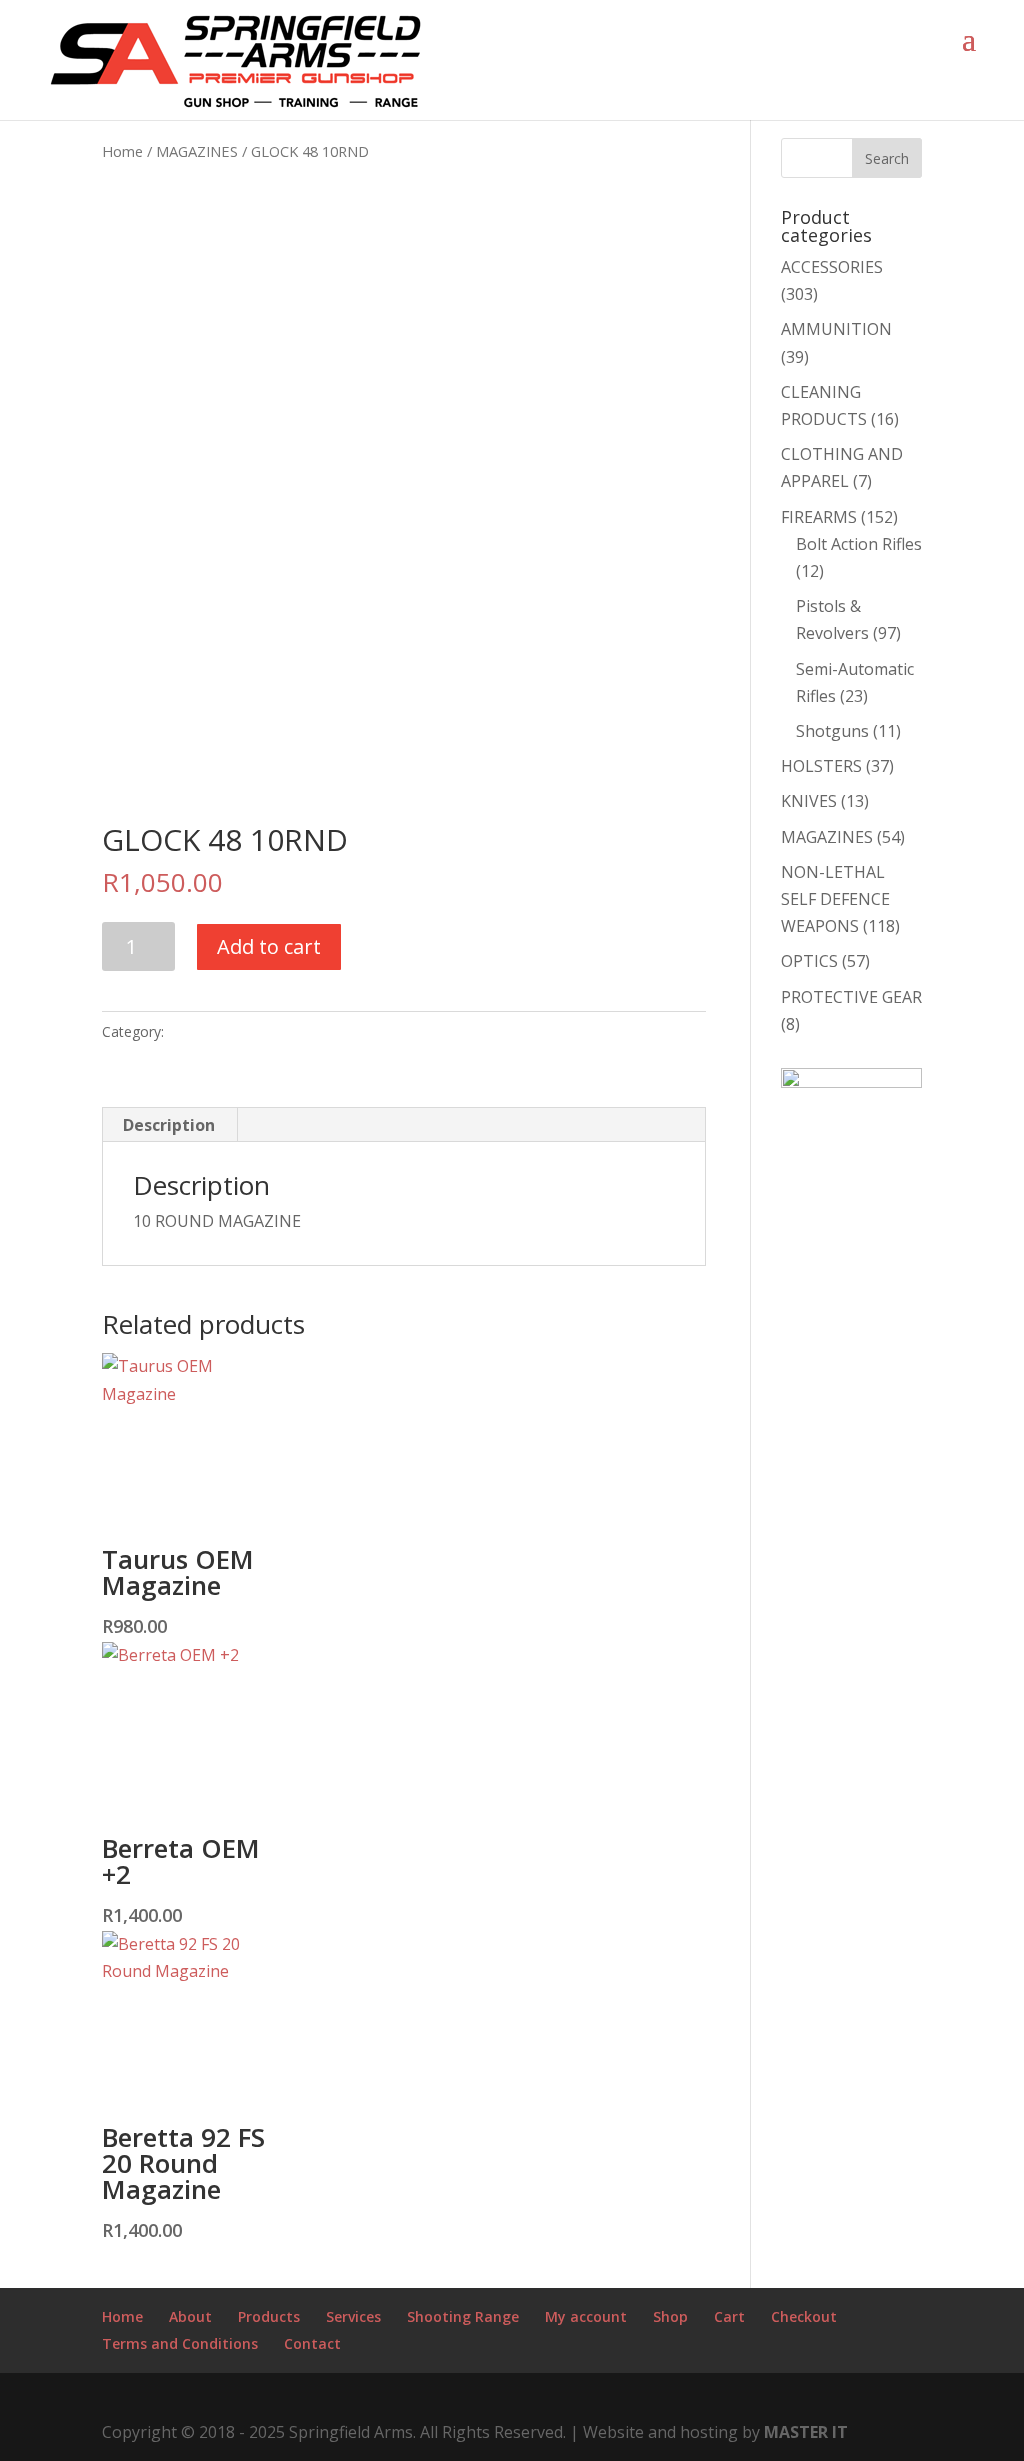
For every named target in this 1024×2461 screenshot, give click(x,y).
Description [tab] (169, 1125)
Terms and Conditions (180, 2343)
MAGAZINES (197, 151)
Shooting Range (463, 2316)
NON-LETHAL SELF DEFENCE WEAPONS (835, 899)
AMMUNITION (836, 329)
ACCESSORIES (832, 267)
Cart (729, 2316)
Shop (670, 2316)
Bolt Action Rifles (859, 544)
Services (353, 2316)
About (190, 2316)
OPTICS (809, 961)
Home (122, 151)
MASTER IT (806, 2432)
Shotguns (832, 731)
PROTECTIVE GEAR (851, 997)
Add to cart (269, 946)
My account (586, 2316)
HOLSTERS (821, 766)
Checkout (804, 2316)
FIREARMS (819, 517)
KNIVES (809, 801)
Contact (312, 2343)
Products (269, 2316)
